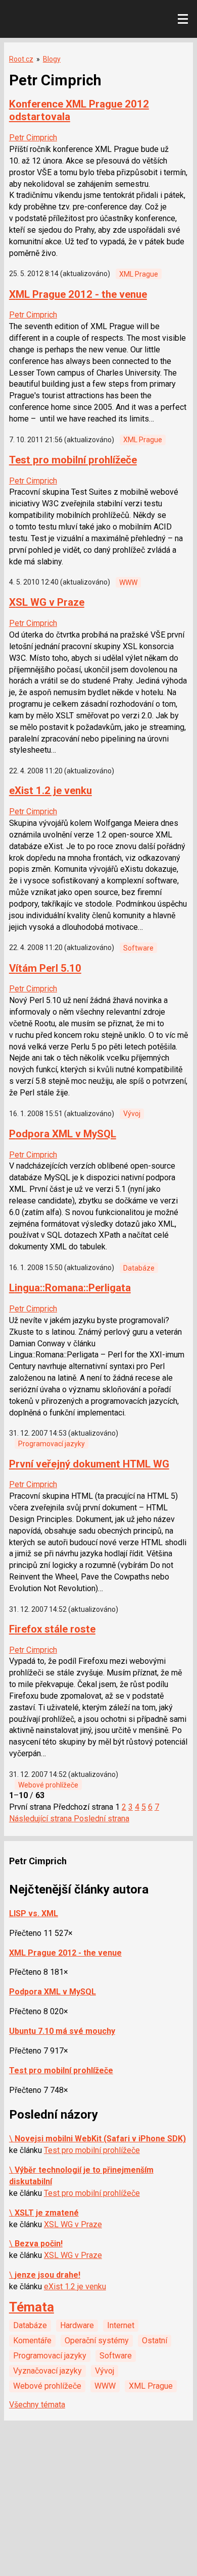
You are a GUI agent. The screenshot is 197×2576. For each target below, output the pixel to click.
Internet (121, 2325)
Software (138, 948)
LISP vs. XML (34, 1913)
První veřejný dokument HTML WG (89, 1464)
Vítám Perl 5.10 (45, 968)
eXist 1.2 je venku (51, 791)
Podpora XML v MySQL (63, 1134)
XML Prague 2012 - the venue (78, 294)
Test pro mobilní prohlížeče (73, 460)
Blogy (52, 59)
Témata (32, 2307)
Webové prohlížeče (48, 1785)
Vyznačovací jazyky (47, 2371)
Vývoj (132, 1114)
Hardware (77, 2325)
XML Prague (139, 274)
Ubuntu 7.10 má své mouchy (62, 2031)
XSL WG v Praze (47, 602)
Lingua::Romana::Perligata (70, 1288)
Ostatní (155, 2341)
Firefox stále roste (52, 1629)
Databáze (139, 1268)
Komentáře (32, 2341)
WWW (128, 583)
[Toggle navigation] (183, 19)
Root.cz (21, 59)
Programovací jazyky (52, 1444)
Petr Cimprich (33, 138)
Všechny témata (37, 2405)
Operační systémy (97, 2341)
